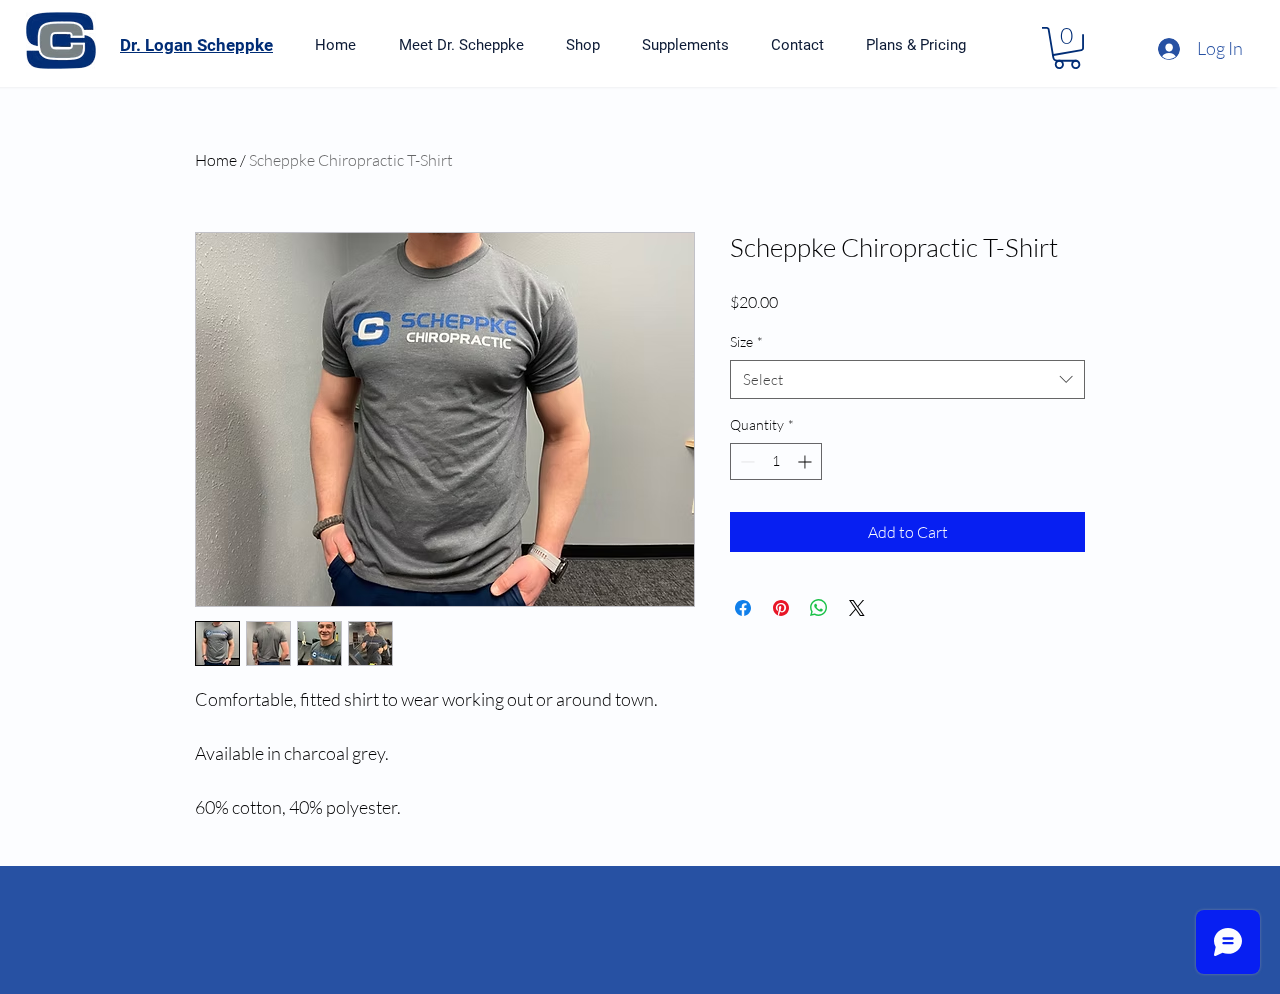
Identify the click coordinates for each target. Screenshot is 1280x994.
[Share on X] (857, 608)
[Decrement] (745, 461)
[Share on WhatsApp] (819, 608)
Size (746, 341)
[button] (1067, 48)
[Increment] (806, 461)
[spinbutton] (776, 461)
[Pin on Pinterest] (781, 608)
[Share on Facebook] (743, 608)
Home (216, 160)
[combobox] (907, 379)
